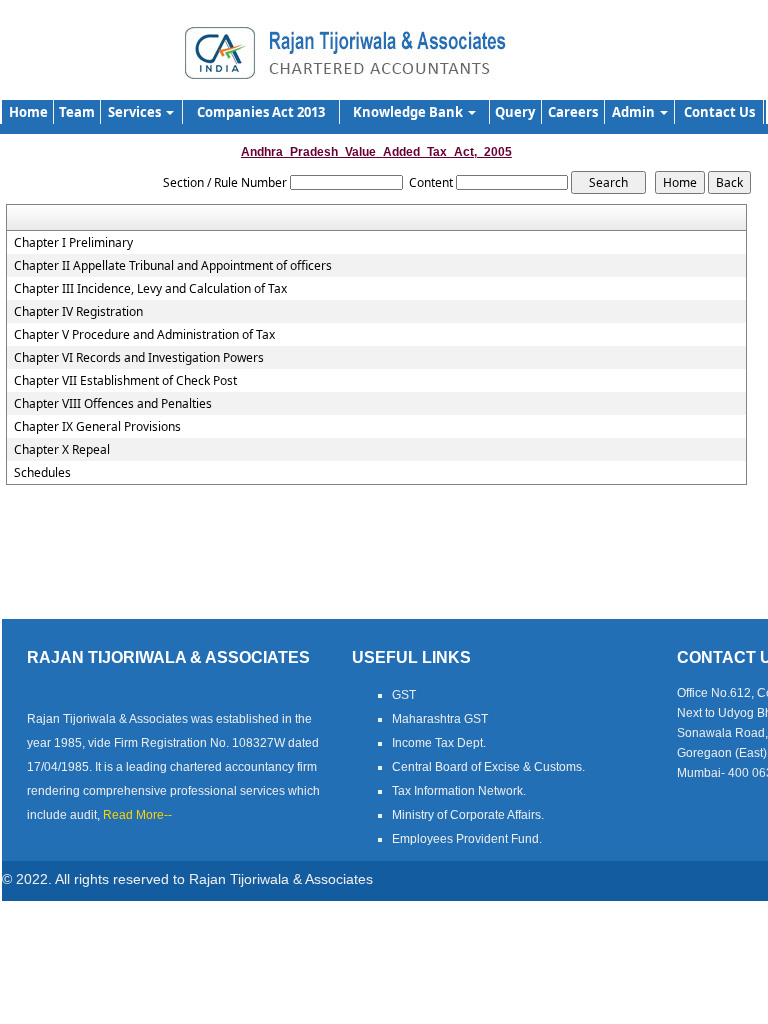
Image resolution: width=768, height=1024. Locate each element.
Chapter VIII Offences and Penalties (113, 404)
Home (28, 112)
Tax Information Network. (459, 791)
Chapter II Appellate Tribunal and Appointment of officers (173, 266)
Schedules (42, 473)
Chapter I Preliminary (73, 243)
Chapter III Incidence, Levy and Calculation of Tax (150, 289)
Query (515, 112)
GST (404, 695)
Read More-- (137, 815)
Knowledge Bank (409, 112)
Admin (635, 112)
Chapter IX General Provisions (97, 427)
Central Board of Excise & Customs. (488, 767)
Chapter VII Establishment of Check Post (125, 381)
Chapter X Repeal (62, 450)
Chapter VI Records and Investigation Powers (139, 358)
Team (77, 112)
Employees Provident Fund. (467, 839)
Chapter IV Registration (78, 312)
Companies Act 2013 (261, 112)
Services (136, 112)
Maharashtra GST (440, 719)
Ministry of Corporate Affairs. (468, 815)
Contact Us (719, 112)
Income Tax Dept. (439, 743)
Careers (573, 112)
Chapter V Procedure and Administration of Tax (144, 335)
